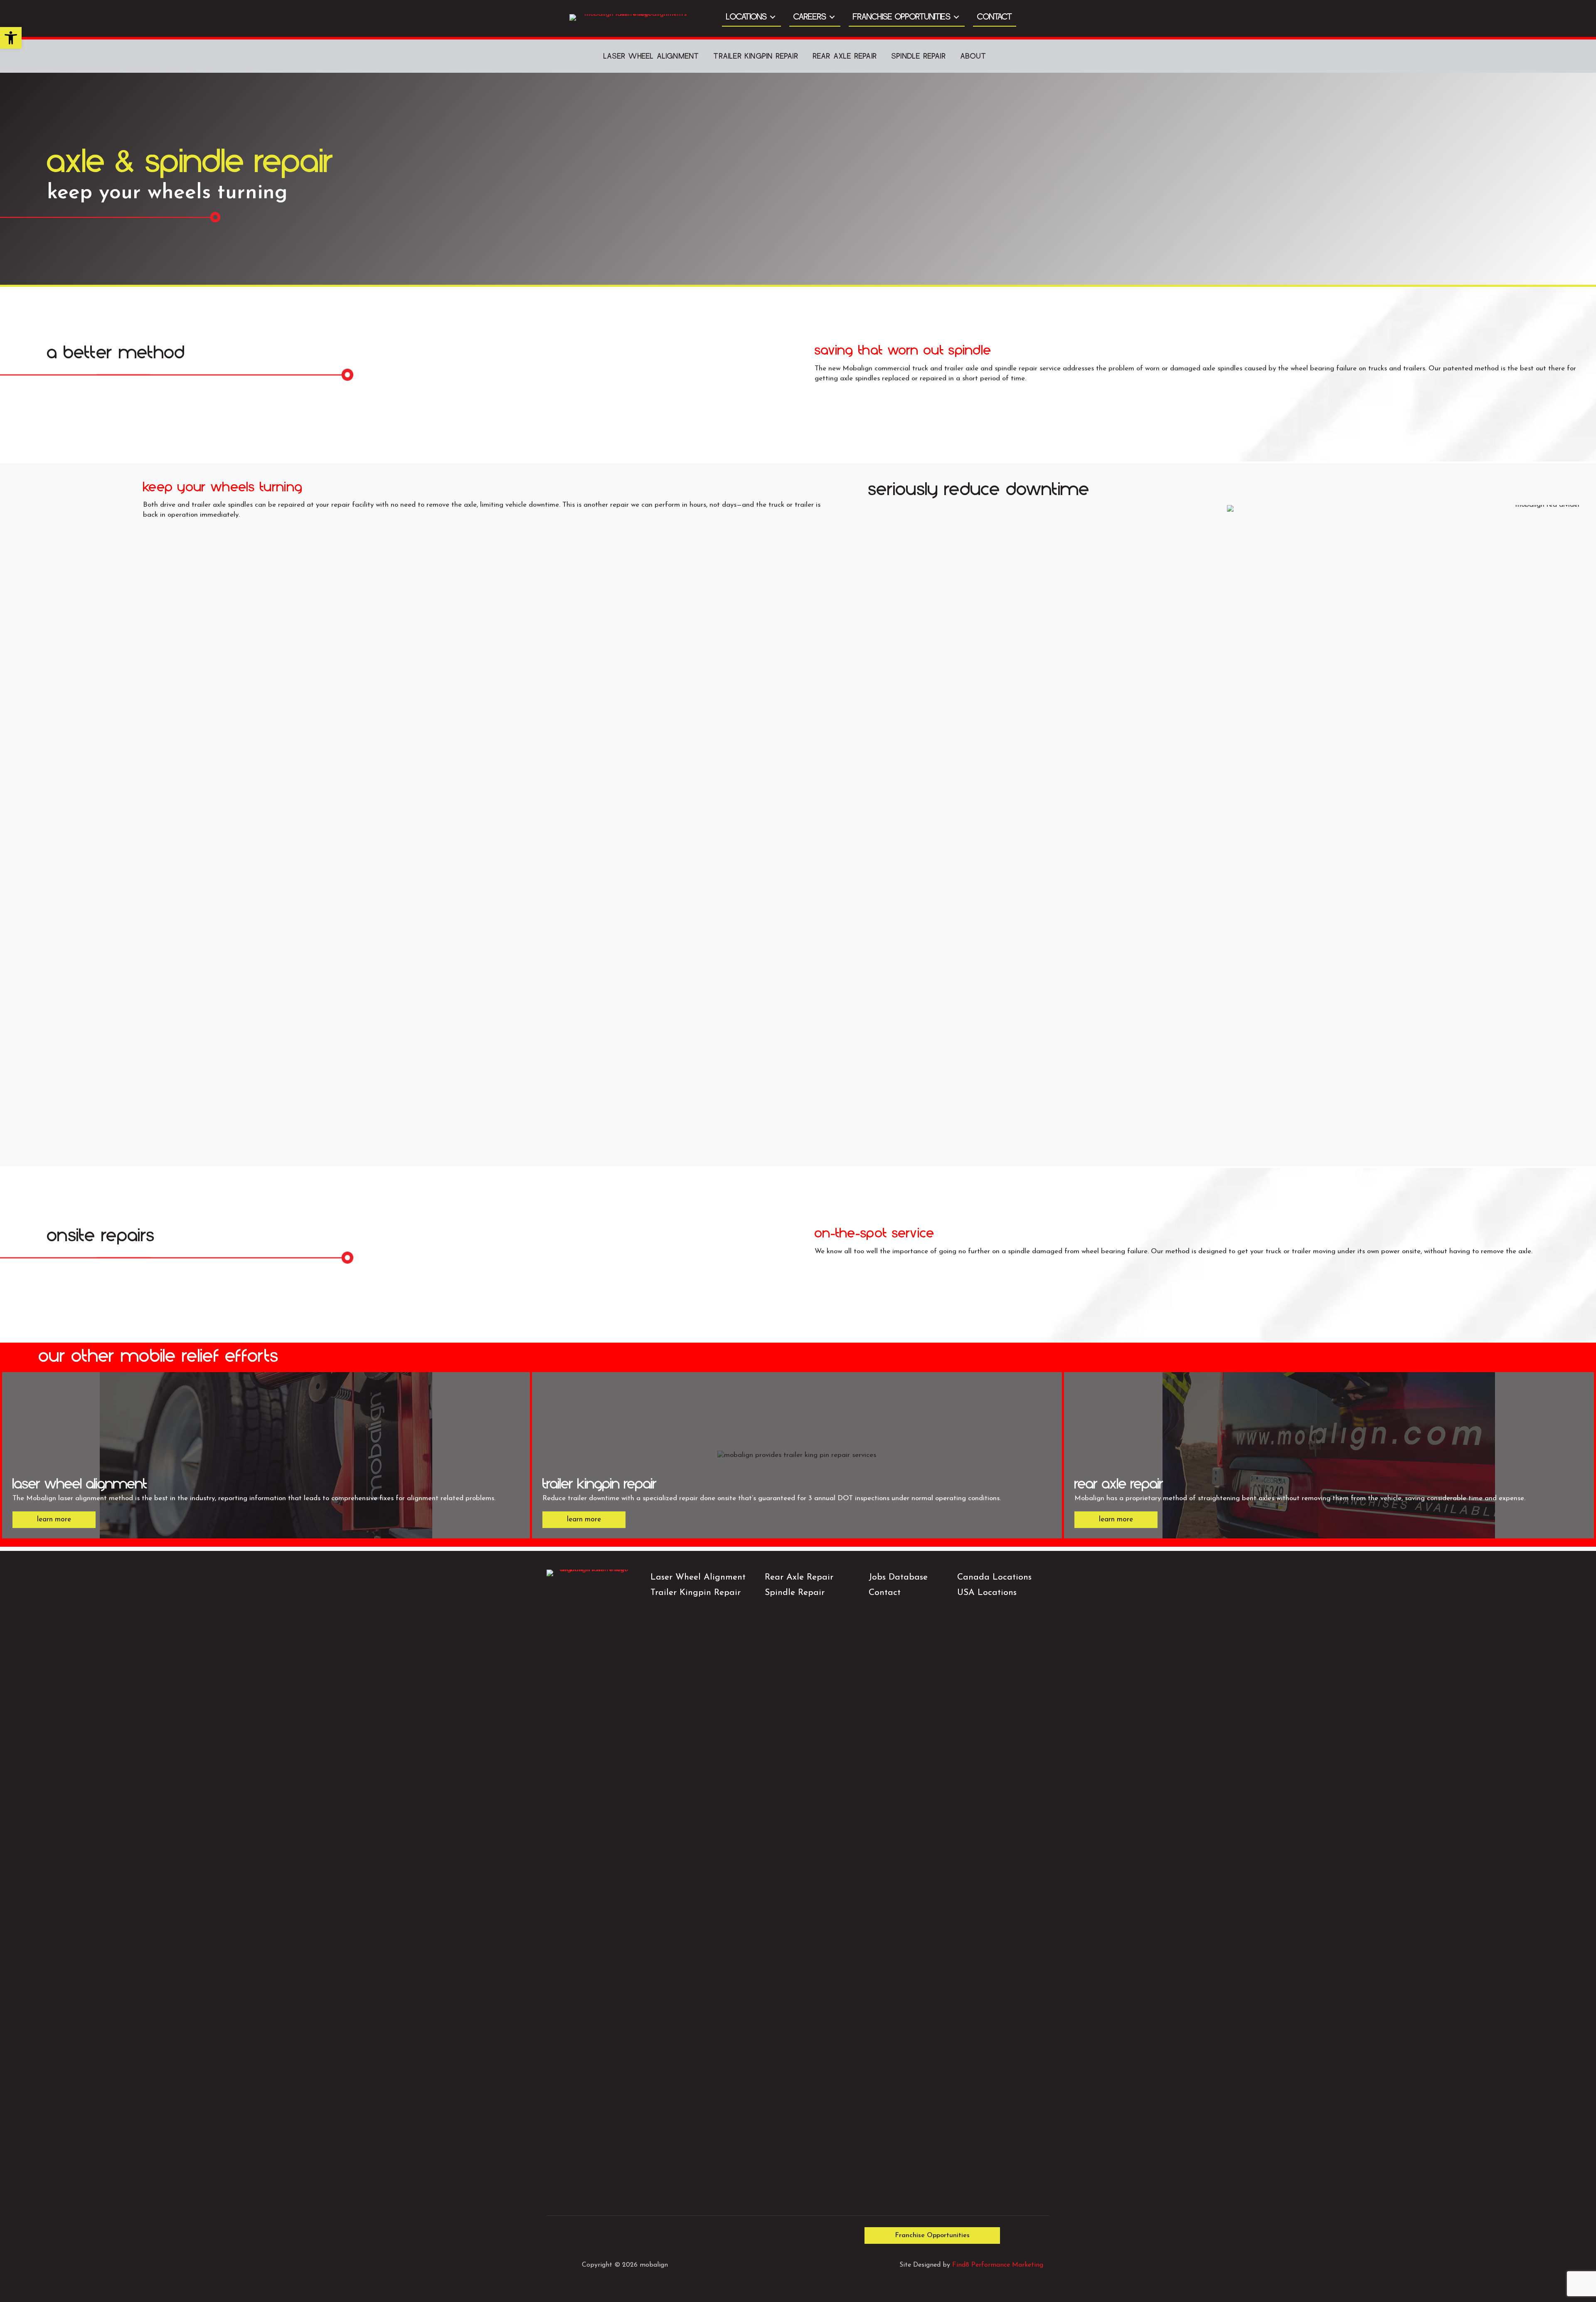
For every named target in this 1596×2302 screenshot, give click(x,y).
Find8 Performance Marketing (998, 2265)
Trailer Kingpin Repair (756, 56)
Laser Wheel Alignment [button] (651, 56)
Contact (885, 1593)
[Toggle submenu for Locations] (773, 17)
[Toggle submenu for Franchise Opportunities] (956, 17)
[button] (11, 38)
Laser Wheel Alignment (698, 1577)
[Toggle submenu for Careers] (832, 17)
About (973, 56)
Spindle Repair (919, 56)
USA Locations (987, 1593)
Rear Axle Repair (845, 56)
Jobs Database (898, 1577)
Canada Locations (994, 1577)
